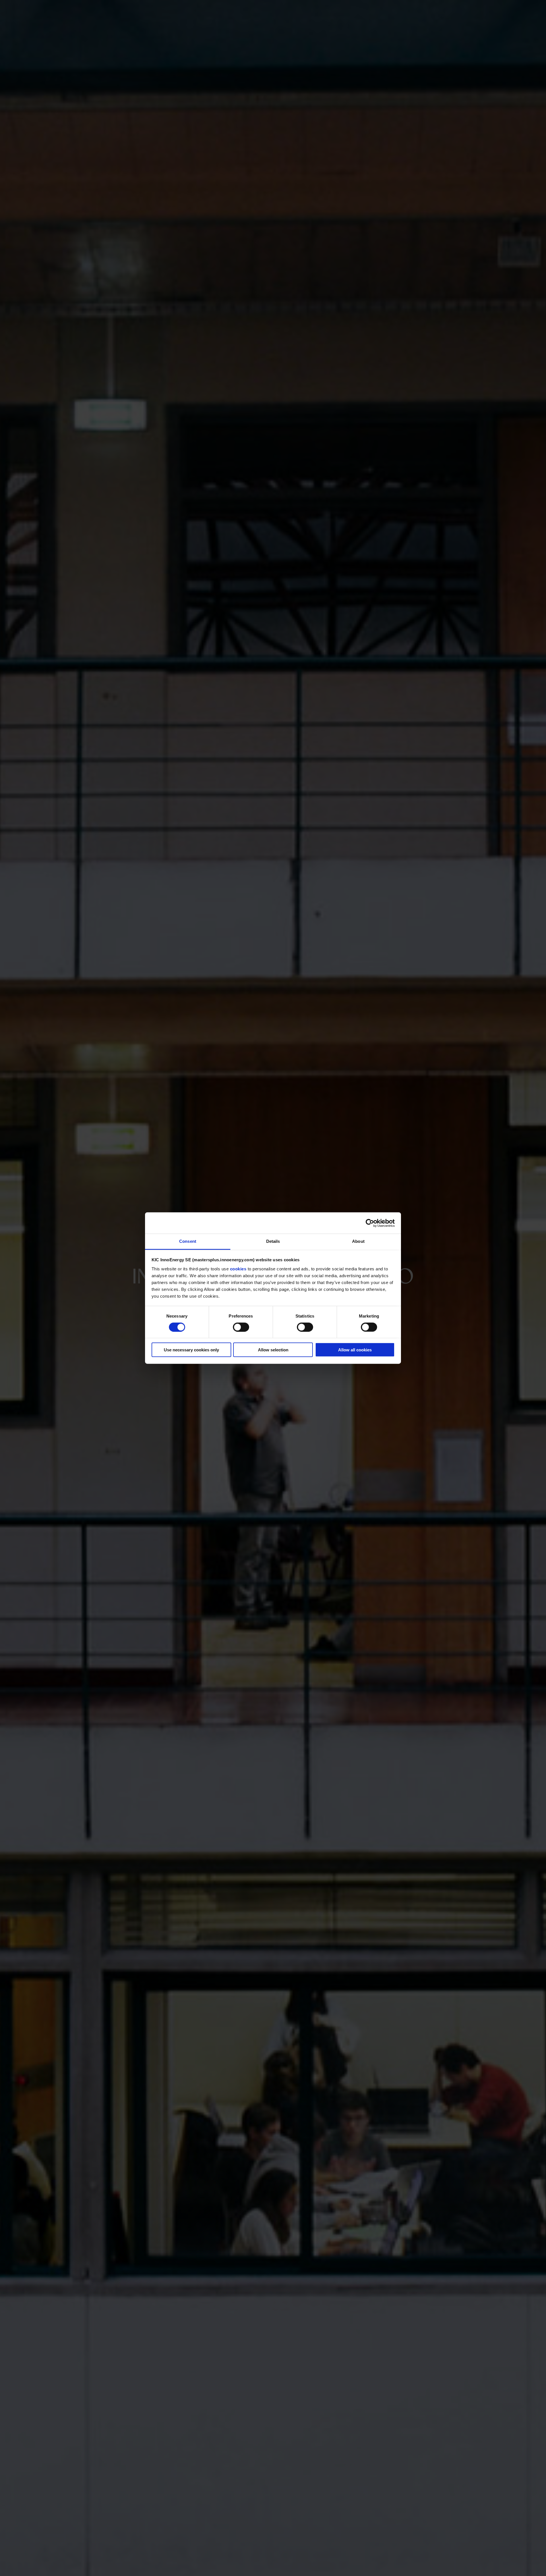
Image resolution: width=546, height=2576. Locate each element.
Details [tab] (273, 1241)
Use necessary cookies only (191, 1350)
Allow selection (273, 1350)
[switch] (241, 1327)
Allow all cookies (355, 1350)
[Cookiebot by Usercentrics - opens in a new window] (370, 1223)
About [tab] (358, 1241)
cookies (238, 1269)
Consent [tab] (188, 1241)
